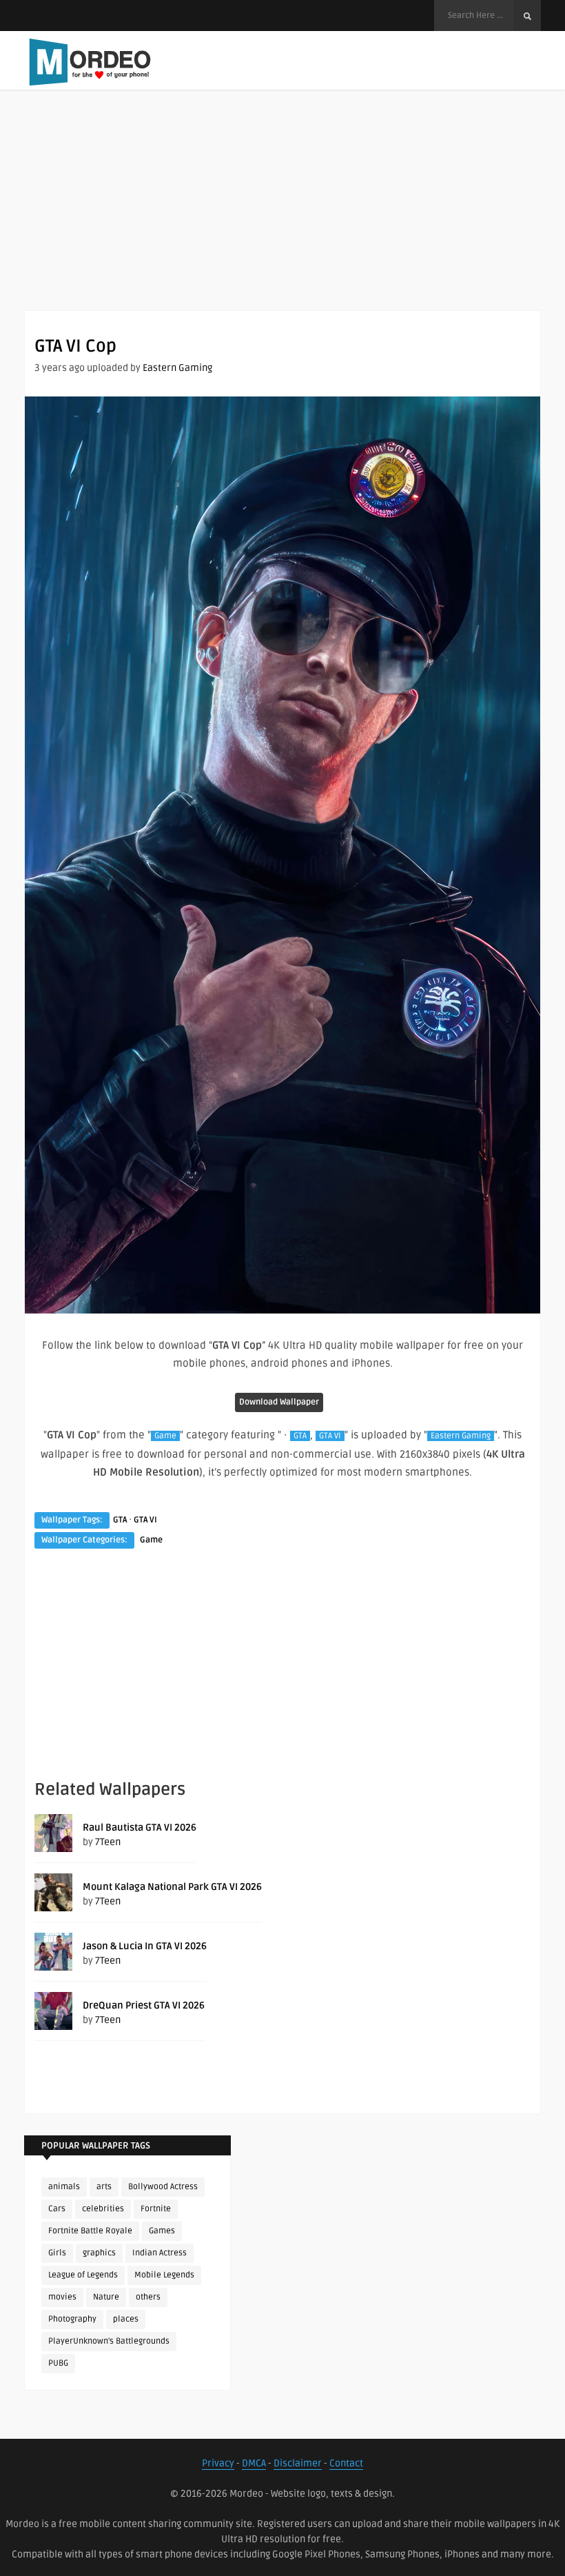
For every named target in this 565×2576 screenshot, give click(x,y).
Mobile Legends (164, 2275)
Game (165, 1436)
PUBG (58, 2363)
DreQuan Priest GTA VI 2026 (144, 2005)
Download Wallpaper (279, 1402)
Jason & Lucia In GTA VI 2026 (145, 1946)
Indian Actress (160, 2253)
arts (104, 2187)
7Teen (108, 1842)
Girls (57, 2253)
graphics (99, 2253)
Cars (57, 2209)
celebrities (103, 2209)
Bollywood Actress (163, 2187)
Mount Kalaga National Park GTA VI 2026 (172, 1887)
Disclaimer (298, 2463)
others (148, 2297)
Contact (346, 2463)
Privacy (218, 2463)
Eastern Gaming (177, 368)
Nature (106, 2297)
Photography (72, 2319)
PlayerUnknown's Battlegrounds (109, 2341)
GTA (300, 1436)
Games (162, 2231)
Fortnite (156, 2209)
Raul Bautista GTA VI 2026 (140, 1828)
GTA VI (330, 1436)
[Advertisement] (282, 214)
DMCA (254, 2463)
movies (62, 2297)
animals (64, 2187)
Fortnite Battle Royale (90, 2231)
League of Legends (83, 2275)
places (126, 2319)
